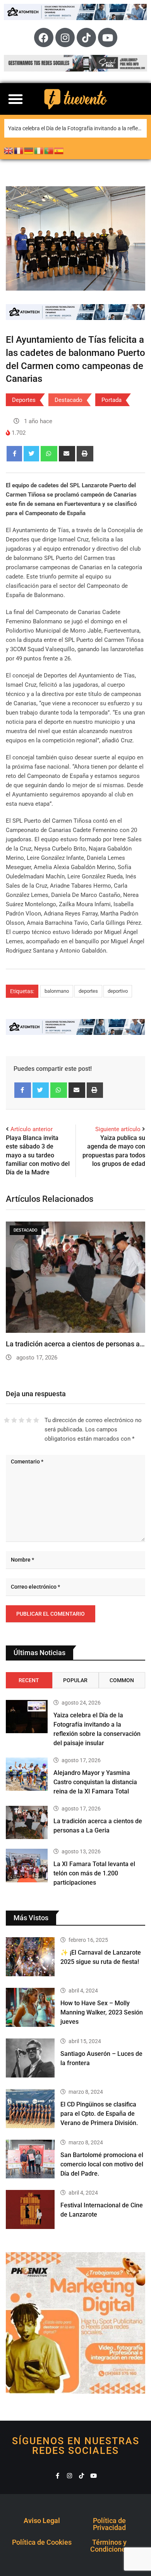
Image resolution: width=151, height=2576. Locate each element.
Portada (112, 400)
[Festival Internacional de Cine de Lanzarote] (30, 2209)
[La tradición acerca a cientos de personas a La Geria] (27, 1822)
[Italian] (39, 150)
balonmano (57, 991)
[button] (15, 99)
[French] (19, 150)
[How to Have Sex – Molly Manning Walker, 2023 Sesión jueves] (30, 2007)
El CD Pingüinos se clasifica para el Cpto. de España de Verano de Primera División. (99, 2114)
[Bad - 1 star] (7, 1420)
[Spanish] (59, 150)
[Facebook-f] (57, 2476)
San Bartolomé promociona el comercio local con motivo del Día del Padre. (102, 2164)
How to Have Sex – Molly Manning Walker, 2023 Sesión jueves (102, 2012)
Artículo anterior (32, 1129)
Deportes (24, 400)
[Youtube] (108, 37)
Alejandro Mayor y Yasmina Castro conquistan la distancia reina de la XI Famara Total (95, 1782)
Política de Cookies (42, 2542)
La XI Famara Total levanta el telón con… (69, 1344)
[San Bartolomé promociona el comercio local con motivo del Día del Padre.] (30, 2159)
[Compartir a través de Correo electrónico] (67, 454)
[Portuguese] (49, 150)
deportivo (118, 991)
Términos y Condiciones (110, 2546)
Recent (29, 1680)
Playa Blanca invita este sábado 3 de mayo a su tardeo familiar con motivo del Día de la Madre (38, 1155)
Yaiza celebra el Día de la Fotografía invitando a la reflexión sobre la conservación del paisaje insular (77, 128)
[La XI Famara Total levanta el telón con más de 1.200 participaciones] (27, 1865)
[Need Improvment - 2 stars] (14, 1420)
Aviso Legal (42, 2521)
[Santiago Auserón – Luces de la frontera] (30, 2058)
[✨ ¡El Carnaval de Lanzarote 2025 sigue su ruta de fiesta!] (30, 1957)
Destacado (69, 400)
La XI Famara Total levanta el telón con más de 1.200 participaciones (94, 1873)
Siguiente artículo (118, 1129)
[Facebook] (44, 37)
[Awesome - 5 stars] (36, 1420)
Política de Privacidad (109, 2524)
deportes (88, 991)
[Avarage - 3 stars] (21, 1420)
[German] (29, 150)
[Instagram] (65, 37)
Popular (75, 1680)
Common (122, 1680)
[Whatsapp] (49, 454)
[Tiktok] (86, 37)
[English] (9, 150)
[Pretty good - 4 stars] (29, 1420)
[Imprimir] (85, 454)
